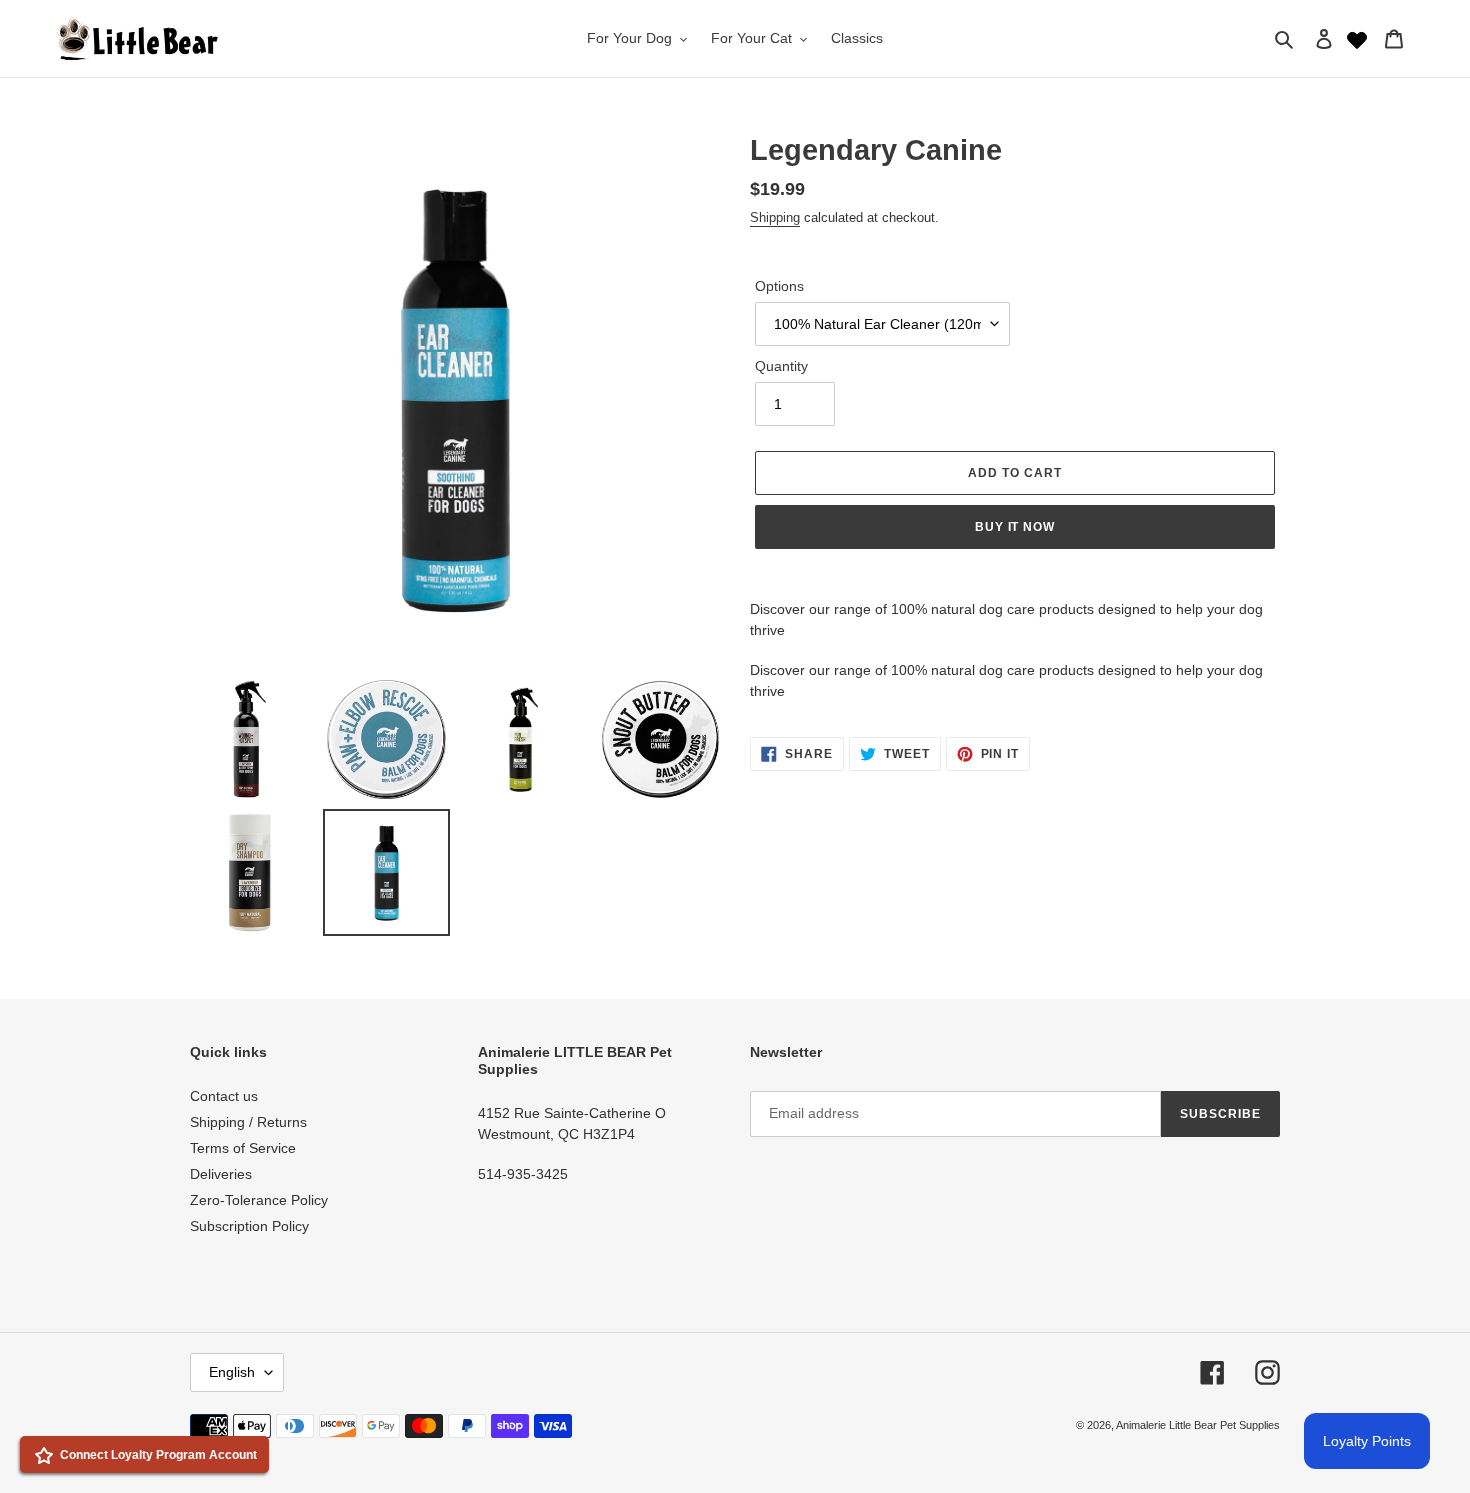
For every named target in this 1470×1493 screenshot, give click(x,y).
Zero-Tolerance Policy (259, 1200)
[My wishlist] (1357, 38)
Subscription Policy (249, 1226)
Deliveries (221, 1174)
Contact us (224, 1096)
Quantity (781, 366)
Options (779, 286)
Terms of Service (243, 1148)
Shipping (775, 217)
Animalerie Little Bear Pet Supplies (1198, 1425)
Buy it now (1015, 527)
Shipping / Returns (248, 1122)
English (232, 1372)
